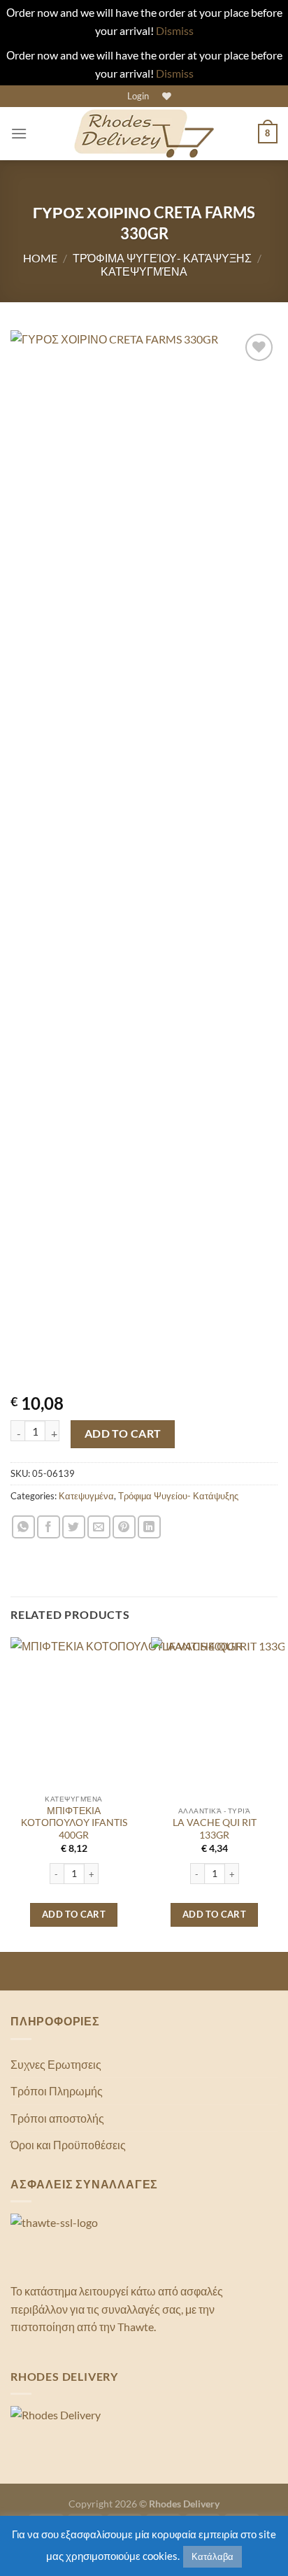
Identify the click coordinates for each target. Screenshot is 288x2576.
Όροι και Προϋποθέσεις (68, 2145)
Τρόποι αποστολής (57, 2118)
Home (40, 258)
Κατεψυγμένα (144, 271)
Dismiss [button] (175, 30)
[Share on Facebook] (49, 1527)
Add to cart (123, 1434)
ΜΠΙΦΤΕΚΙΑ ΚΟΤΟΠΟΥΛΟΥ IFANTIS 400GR (74, 1823)
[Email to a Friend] (99, 1527)
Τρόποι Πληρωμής (57, 2091)
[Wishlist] (165, 96)
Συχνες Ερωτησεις (56, 2064)
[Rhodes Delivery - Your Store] (144, 134)
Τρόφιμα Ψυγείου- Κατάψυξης (162, 258)
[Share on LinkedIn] (149, 1527)
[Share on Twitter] (74, 1527)
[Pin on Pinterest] (124, 1527)
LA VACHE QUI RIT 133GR (215, 1829)
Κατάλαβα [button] (213, 2556)
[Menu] (19, 133)
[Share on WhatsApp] (23, 1527)
